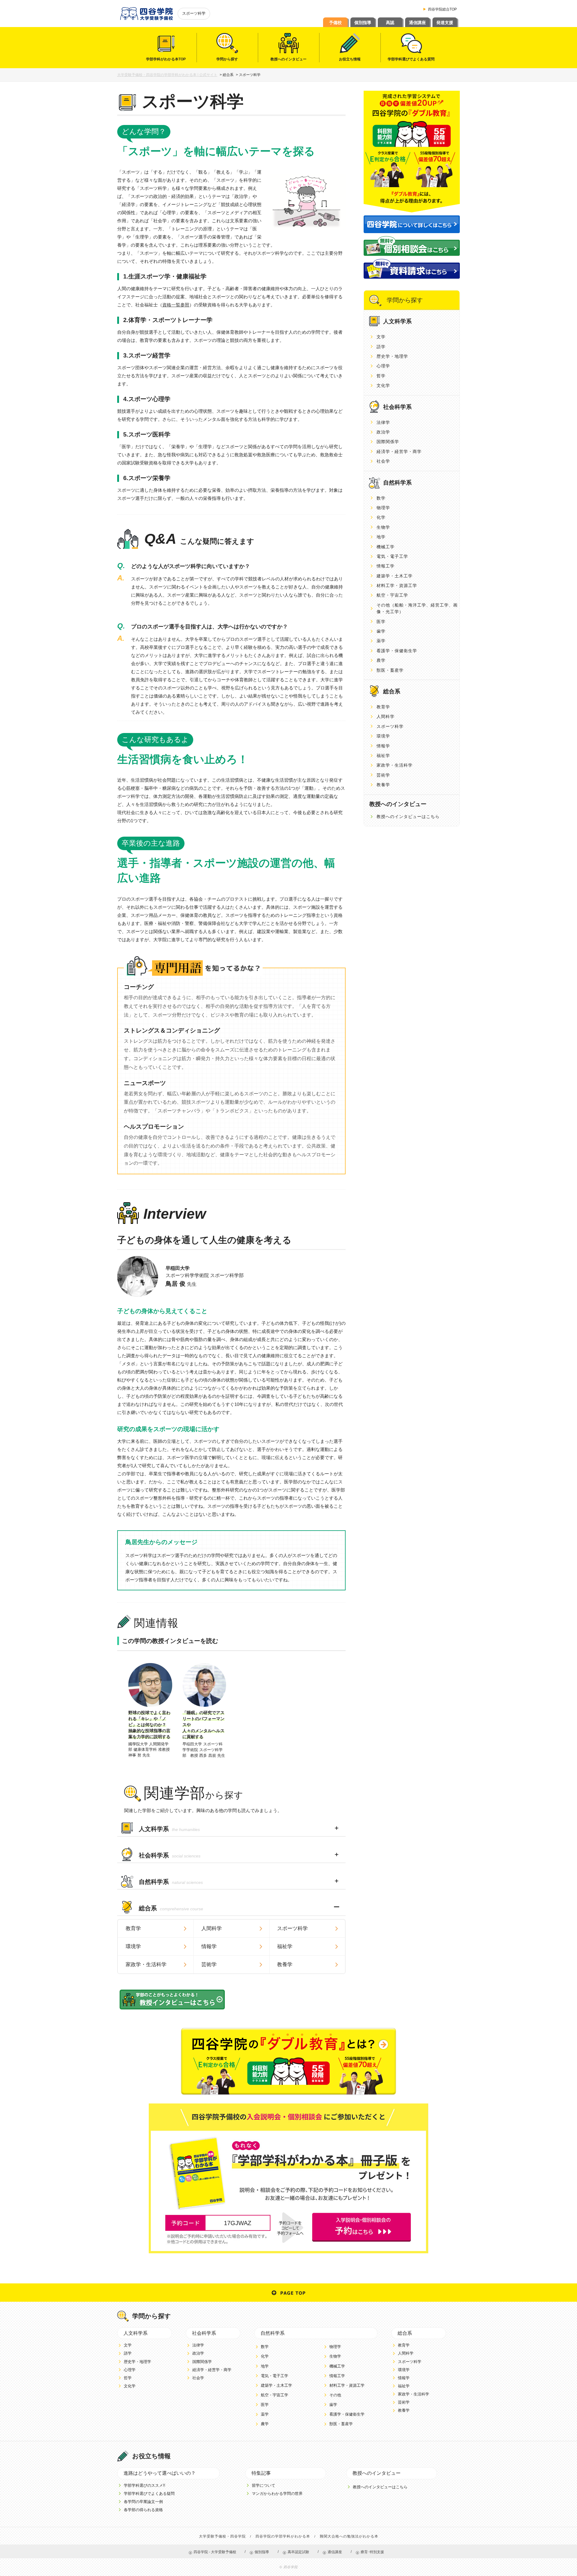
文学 (381, 337)
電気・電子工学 (392, 556)
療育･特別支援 (372, 2552)
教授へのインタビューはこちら (408, 817)
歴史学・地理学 (392, 356)
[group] (150, 1711)
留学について (264, 2485)
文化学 (383, 385)
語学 (381, 347)
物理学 (383, 508)
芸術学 (209, 1965)
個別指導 (363, 23)
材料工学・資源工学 (397, 585)
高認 (390, 23)
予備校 (335, 23)
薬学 (381, 641)
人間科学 (212, 1928)
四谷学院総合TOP (442, 9)
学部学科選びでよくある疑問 (149, 2494)
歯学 (381, 631)
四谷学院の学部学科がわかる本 (283, 2536)
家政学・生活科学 (146, 1965)
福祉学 (285, 1946)
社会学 (383, 461)
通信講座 (417, 23)
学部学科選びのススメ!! (145, 2485)
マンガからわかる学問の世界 (277, 2494)
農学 (381, 660)
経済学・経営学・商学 (399, 452)
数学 (381, 498)
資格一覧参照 (176, 305)
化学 (381, 517)
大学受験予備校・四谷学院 (222, 2536)
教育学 (133, 1928)
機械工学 (386, 547)
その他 (335, 2395)
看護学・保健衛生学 (397, 651)
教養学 (285, 1965)
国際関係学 (388, 442)
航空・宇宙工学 (392, 595)
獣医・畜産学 (390, 670)
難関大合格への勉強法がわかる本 (349, 2536)
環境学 (133, 1946)
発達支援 (445, 23)
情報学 (209, 1946)
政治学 (383, 432)
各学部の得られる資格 (143, 2510)
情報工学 (386, 566)
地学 (381, 537)
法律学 (383, 422)
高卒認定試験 (298, 2552)
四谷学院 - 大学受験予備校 (215, 2552)
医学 (381, 622)
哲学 (381, 376)
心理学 (383, 366)
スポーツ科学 (292, 1928)
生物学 (383, 527)
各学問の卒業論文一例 (143, 2502)
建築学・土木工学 (395, 576)
